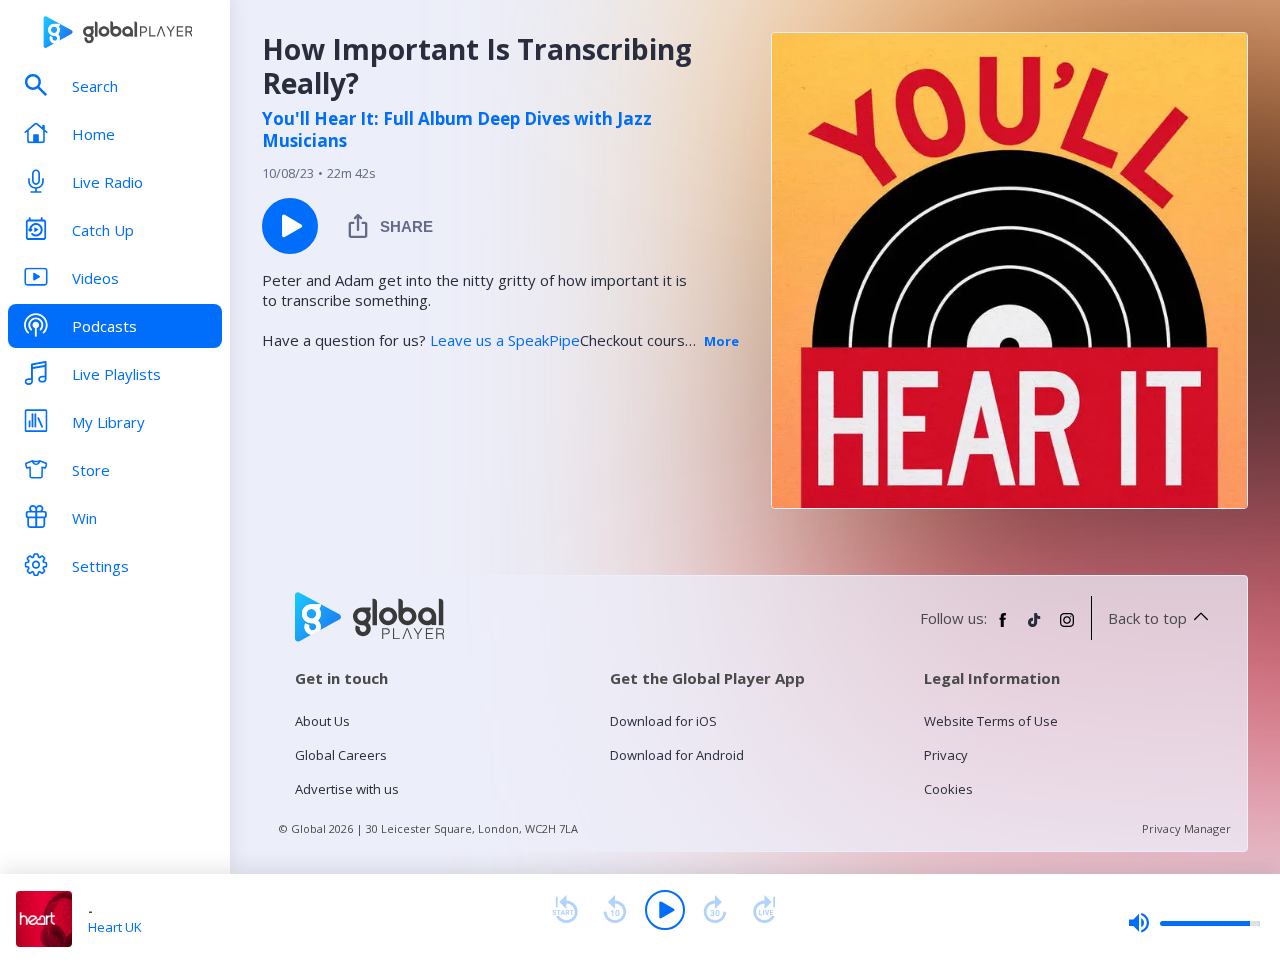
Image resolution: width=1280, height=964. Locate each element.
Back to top (1147, 618)
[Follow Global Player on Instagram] (1067, 628)
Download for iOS (663, 721)
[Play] (665, 910)
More (721, 341)
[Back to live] (765, 910)
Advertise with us (347, 789)
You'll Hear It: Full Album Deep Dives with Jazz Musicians (457, 130)
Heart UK (115, 927)
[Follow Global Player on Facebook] (1003, 628)
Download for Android (677, 755)
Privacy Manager (1186, 828)
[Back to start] (565, 910)
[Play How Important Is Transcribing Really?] (290, 226)
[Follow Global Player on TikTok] (1035, 628)
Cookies (948, 789)
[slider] (1194, 923)
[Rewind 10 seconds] (615, 910)
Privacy (946, 755)
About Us (322, 721)
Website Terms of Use (991, 721)
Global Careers (341, 755)
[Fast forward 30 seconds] (715, 910)
